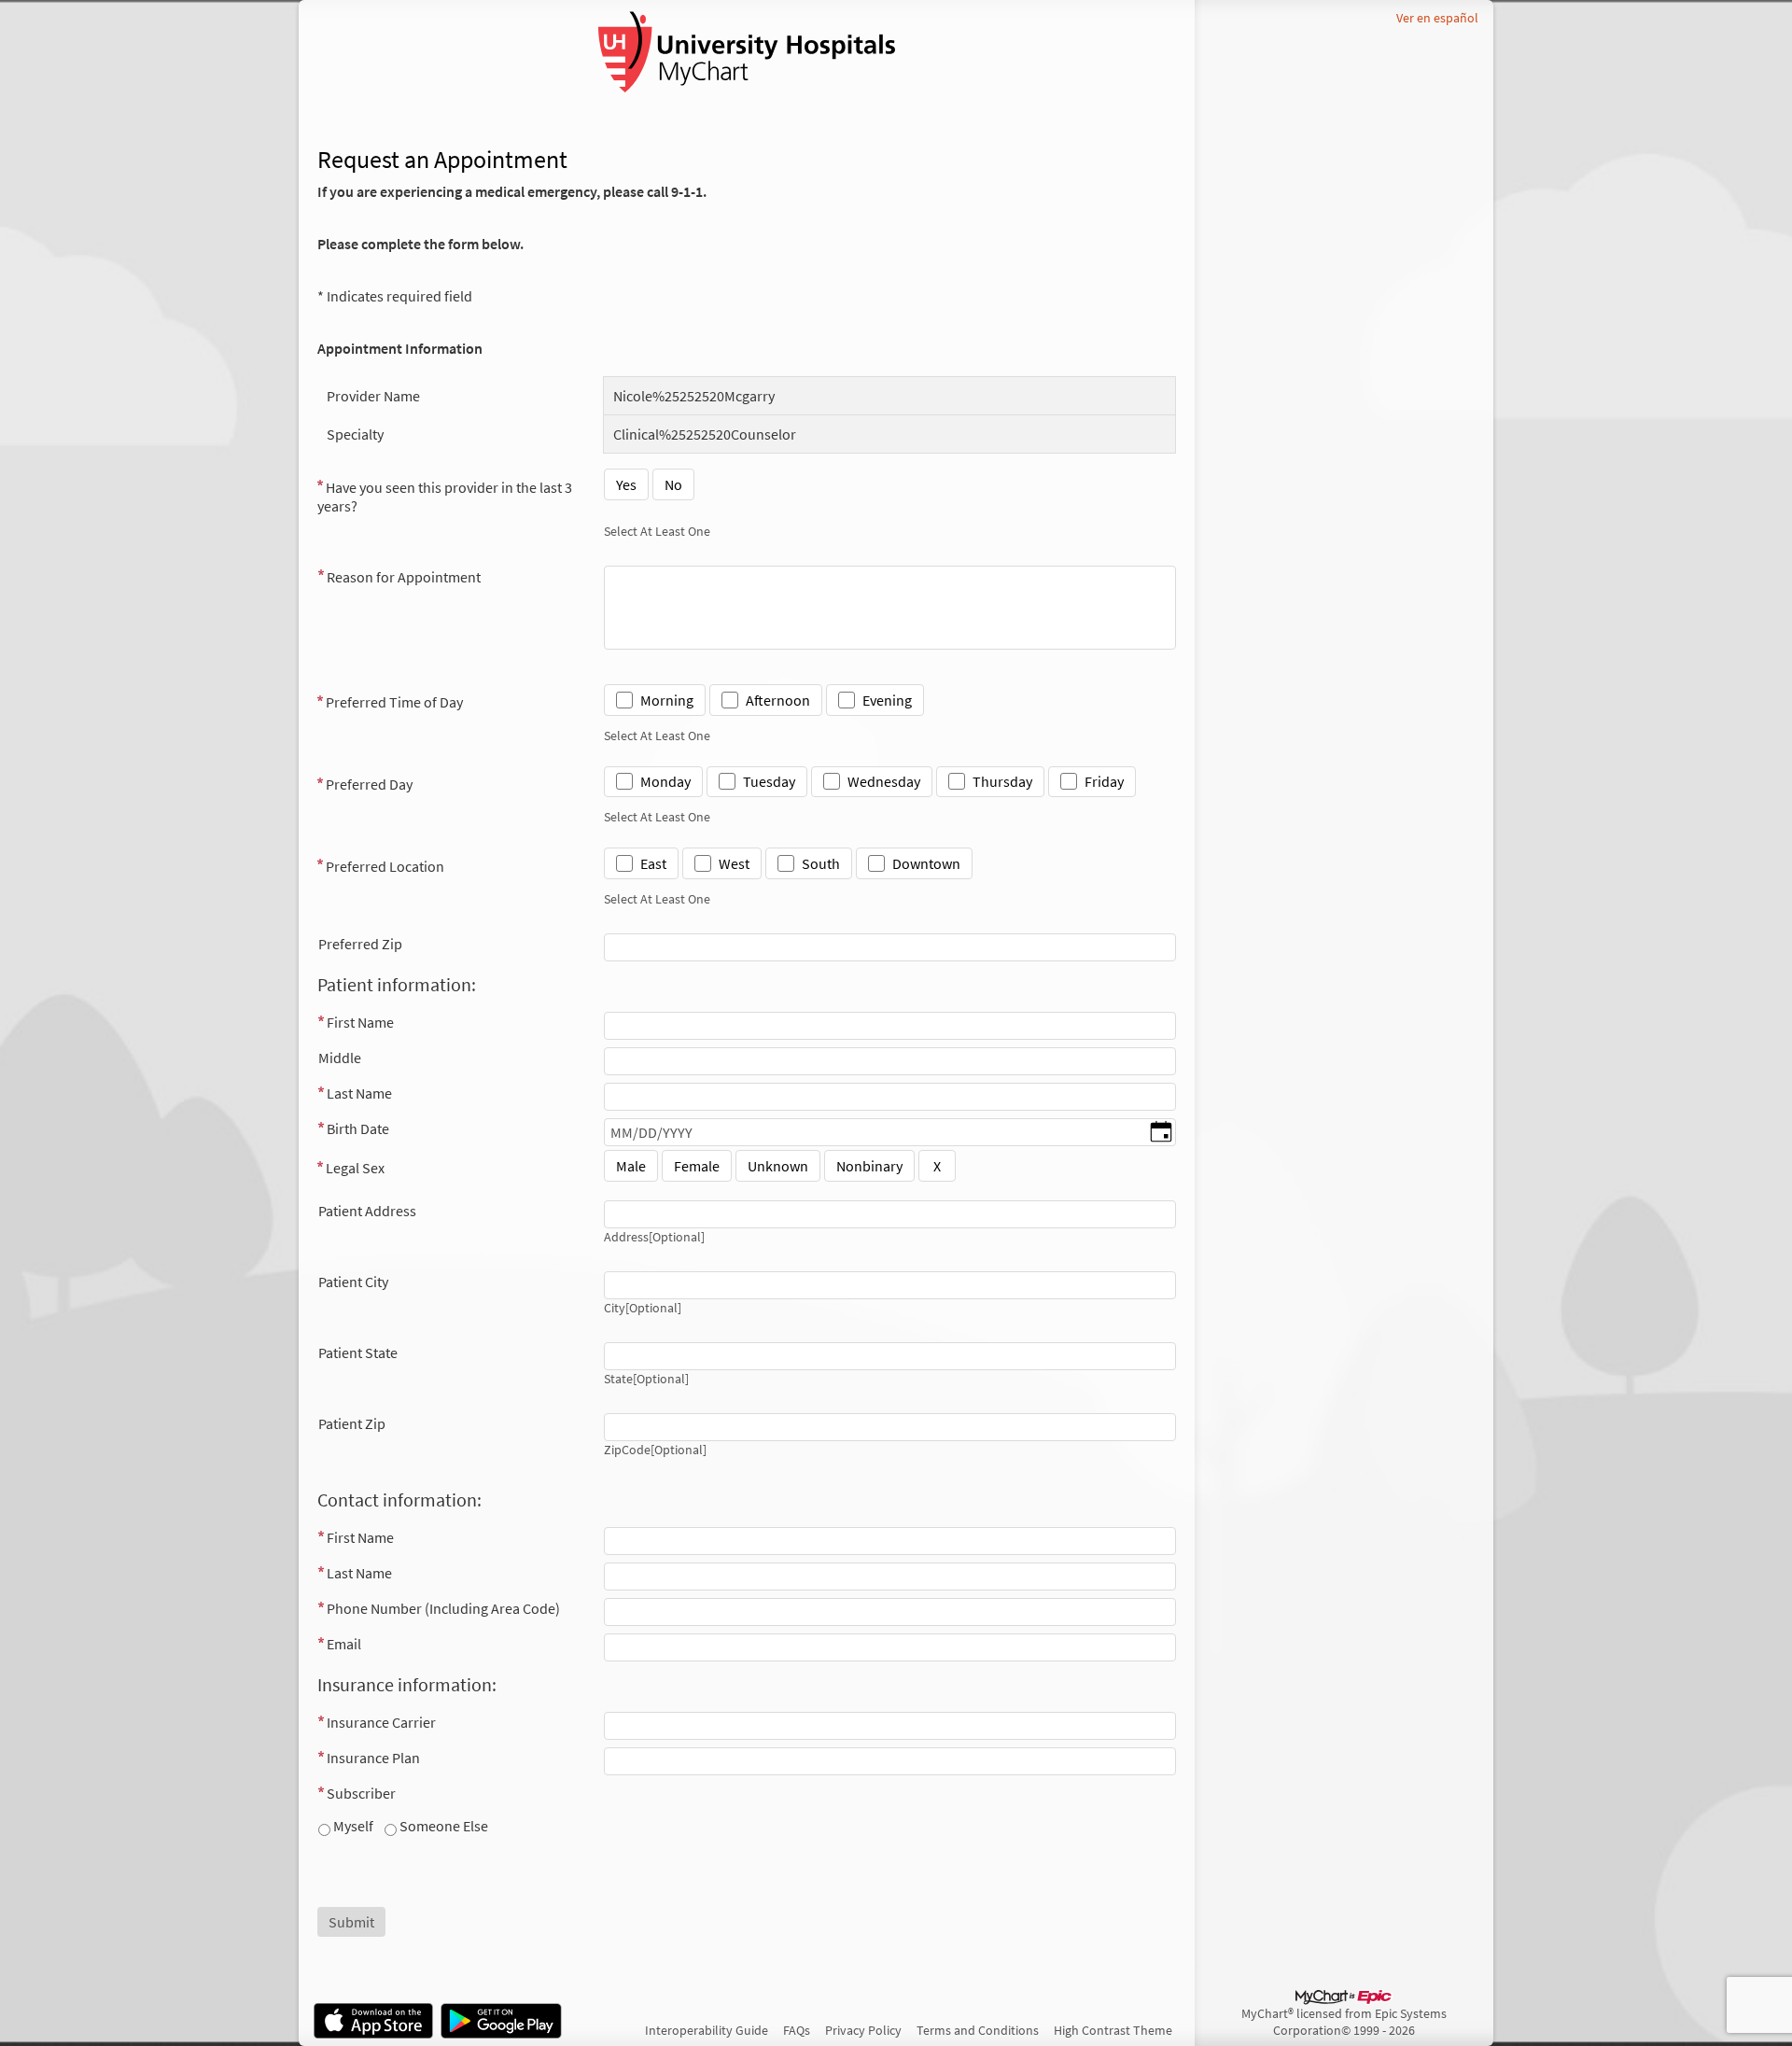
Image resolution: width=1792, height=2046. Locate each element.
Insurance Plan (373, 1758)
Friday (1104, 781)
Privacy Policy (863, 2030)
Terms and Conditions (978, 2030)
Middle (340, 1058)
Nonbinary (869, 1166)
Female (697, 1166)
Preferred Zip (360, 944)
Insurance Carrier (381, 1722)
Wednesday (884, 781)
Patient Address (367, 1211)
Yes (626, 484)
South (821, 863)
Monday (665, 781)
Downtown (926, 863)
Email (344, 1644)
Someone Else (442, 1826)
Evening (887, 700)
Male (631, 1166)
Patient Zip (352, 1423)
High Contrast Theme (1113, 2030)
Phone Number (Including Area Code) (443, 1608)
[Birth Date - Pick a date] (1161, 1133)
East (653, 863)
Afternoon (778, 700)
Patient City (353, 1282)
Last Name (359, 1093)
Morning (667, 700)
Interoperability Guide (707, 2030)
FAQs (797, 2030)
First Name (360, 1022)
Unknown (778, 1166)
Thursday (1002, 781)
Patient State (358, 1352)
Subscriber (361, 1793)
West (734, 863)
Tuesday (769, 781)
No (673, 484)
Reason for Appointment (404, 577)
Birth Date (358, 1128)
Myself (352, 1826)
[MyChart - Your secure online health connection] (747, 52)
